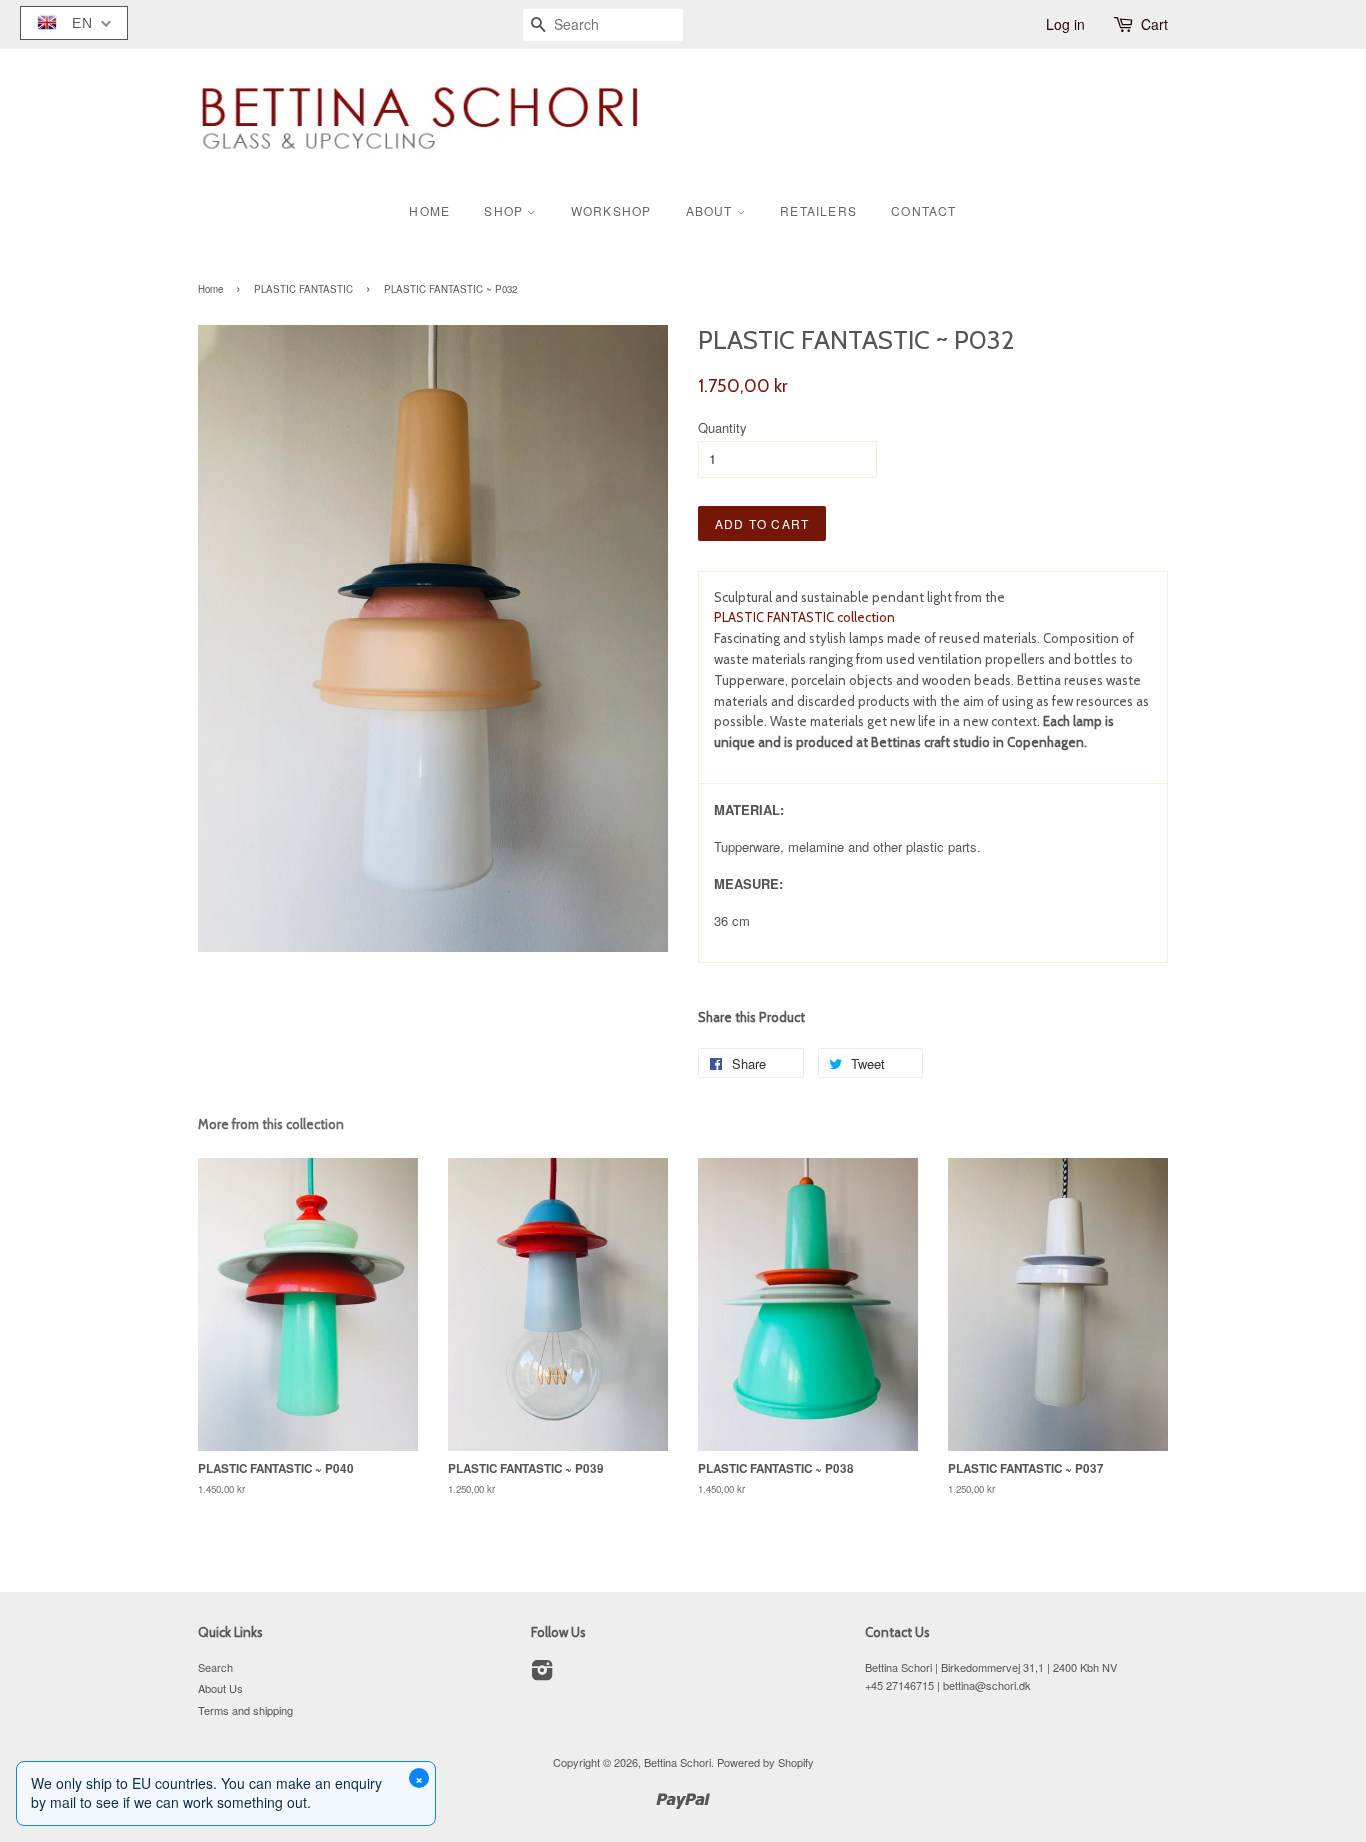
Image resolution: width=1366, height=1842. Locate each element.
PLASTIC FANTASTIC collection (804, 617)
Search (215, 1667)
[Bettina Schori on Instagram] (542, 1674)
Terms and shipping (245, 1710)
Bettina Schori (677, 1762)
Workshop (611, 210)
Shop (505, 210)
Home (429, 210)
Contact (923, 210)
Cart (1154, 24)
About (711, 210)
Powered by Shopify (765, 1762)
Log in (1065, 24)
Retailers (818, 210)
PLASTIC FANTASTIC (303, 289)
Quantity (722, 427)
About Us (220, 1688)
